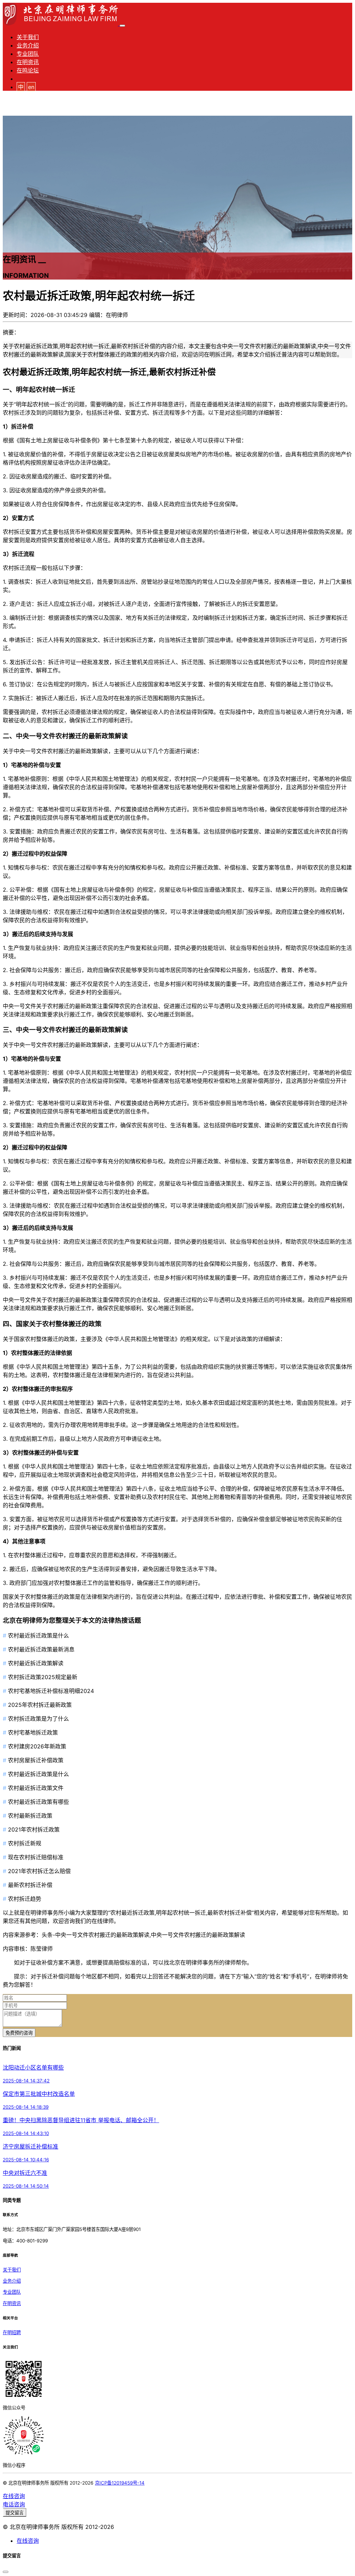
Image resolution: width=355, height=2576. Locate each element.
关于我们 (28, 37)
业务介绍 (28, 45)
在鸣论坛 (28, 70)
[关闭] (6, 2572)
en (31, 87)
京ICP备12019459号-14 (120, 2483)
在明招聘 (12, 2332)
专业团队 (28, 54)
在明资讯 (28, 62)
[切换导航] (122, 26)
